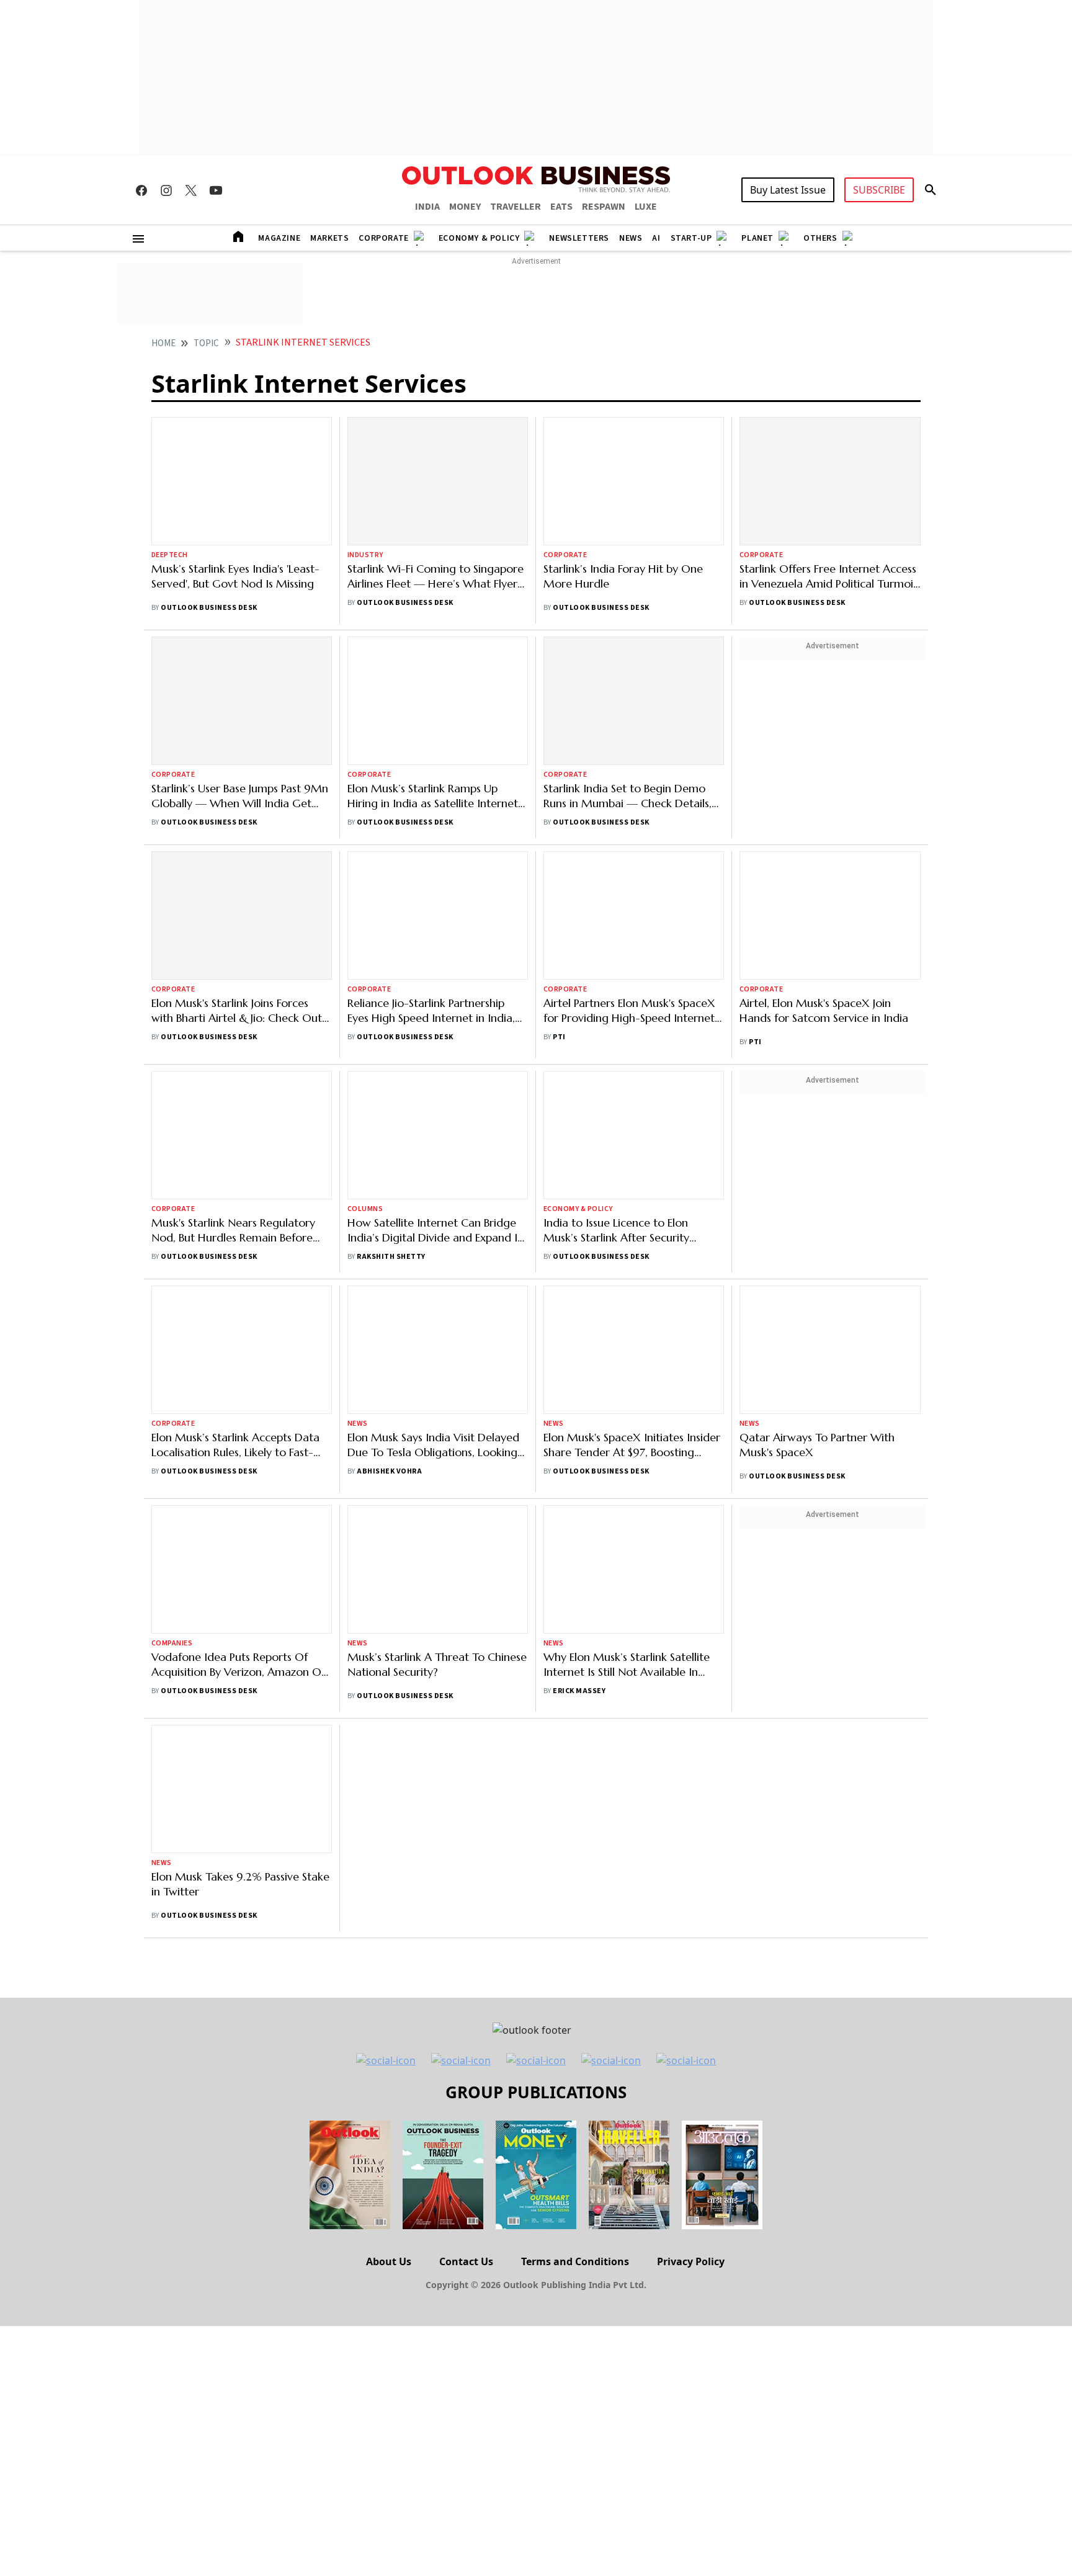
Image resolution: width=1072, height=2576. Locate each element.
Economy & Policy (479, 238)
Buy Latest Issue (788, 190)
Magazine (279, 238)
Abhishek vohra (389, 1471)
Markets (329, 238)
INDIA (427, 207)
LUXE (646, 207)
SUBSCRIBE (879, 190)
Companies (172, 1643)
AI (656, 238)
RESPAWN (604, 207)
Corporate (383, 238)
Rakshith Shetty (391, 1257)
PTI (559, 1037)
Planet (757, 238)
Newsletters (579, 238)
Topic (206, 343)
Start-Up (691, 238)
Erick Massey (579, 1691)
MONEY (465, 207)
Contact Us (466, 2261)
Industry (365, 555)
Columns (365, 1209)
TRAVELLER (516, 207)
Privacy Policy (691, 2261)
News (631, 238)
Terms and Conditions (575, 2261)
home (163, 343)
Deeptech (170, 555)
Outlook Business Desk (209, 608)
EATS (561, 207)
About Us (389, 2261)
